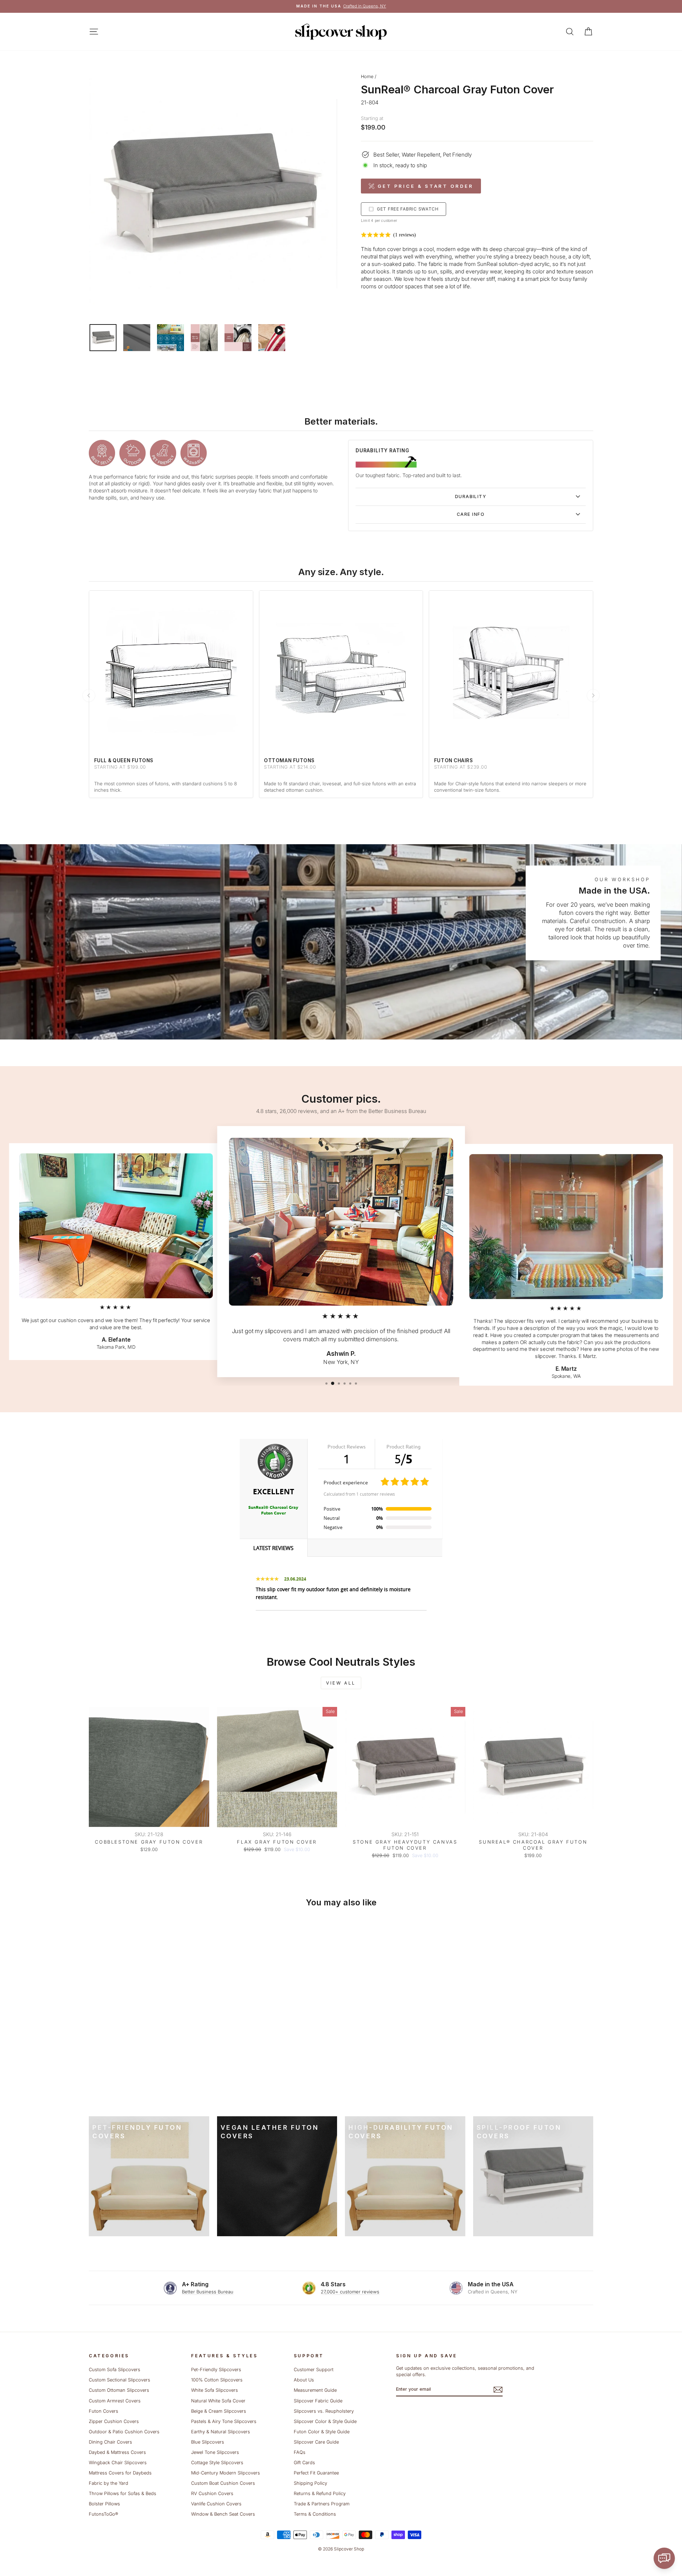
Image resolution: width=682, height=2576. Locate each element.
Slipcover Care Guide (316, 2442)
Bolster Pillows (104, 2504)
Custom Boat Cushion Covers (223, 2483)
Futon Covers (104, 2411)
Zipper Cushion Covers (114, 2421)
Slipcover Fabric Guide (318, 2401)
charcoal (514, 249)
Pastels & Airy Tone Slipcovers (224, 2421)
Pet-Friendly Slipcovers (216, 2370)
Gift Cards (304, 2463)
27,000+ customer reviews (350, 2292)
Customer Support (314, 2370)
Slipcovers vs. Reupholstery (324, 2411)
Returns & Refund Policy (320, 2493)
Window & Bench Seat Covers (223, 2514)
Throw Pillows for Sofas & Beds (123, 2493)
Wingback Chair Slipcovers (118, 2463)
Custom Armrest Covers (115, 2401)
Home (367, 77)
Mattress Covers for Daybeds (120, 2473)
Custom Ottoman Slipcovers (119, 2390)
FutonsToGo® (103, 2514)
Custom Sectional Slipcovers (120, 2380)
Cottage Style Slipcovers (217, 2463)
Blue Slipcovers (208, 2442)
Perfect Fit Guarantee (316, 2473)
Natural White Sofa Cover (218, 2401)
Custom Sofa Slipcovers (115, 2370)
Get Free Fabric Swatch (408, 209)
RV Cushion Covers (212, 2493)
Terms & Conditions (315, 2514)
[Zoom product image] (213, 194)
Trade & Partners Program (322, 2504)
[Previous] (89, 695)
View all (341, 1683)
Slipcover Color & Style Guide (325, 2421)
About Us (304, 2380)
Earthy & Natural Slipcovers (221, 2432)
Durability (471, 496)
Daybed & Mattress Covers (117, 2452)
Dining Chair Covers (110, 2442)
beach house (549, 256)
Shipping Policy (310, 2483)
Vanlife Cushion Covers (216, 2504)
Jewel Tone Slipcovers (215, 2452)
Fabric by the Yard (109, 2483)
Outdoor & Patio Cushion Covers (124, 2432)
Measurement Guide (315, 2390)
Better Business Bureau (208, 2292)
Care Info (471, 514)
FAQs (300, 2452)
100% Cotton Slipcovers (217, 2380)
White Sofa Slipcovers (215, 2390)
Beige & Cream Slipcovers (219, 2411)
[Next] (593, 695)
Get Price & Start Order (426, 186)
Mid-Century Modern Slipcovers (226, 2473)
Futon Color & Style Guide (322, 2432)
